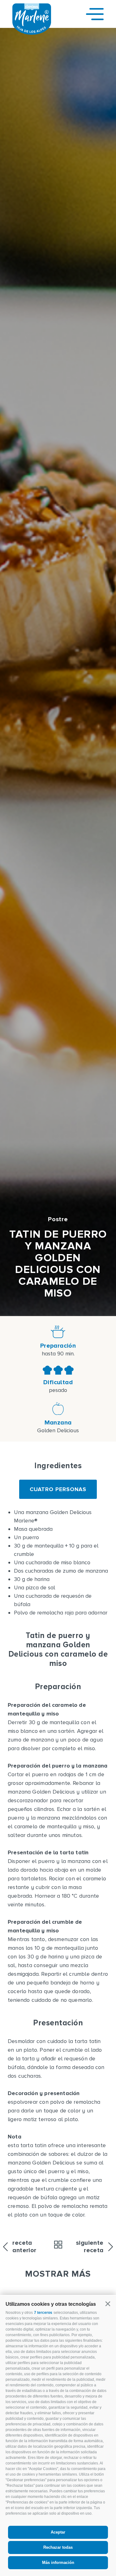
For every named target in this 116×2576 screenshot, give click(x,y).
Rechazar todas (58, 2547)
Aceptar (58, 2532)
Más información (58, 2563)
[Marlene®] (32, 33)
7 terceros (43, 2313)
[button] (108, 2304)
